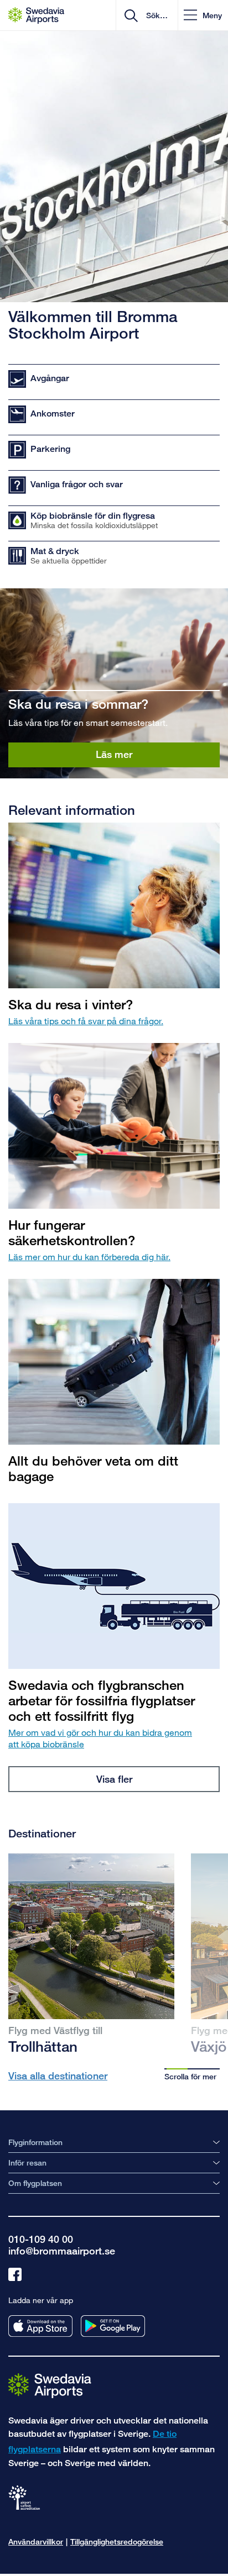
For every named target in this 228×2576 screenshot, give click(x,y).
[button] (203, 15)
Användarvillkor (36, 2541)
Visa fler (114, 1779)
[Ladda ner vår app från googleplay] (113, 2326)
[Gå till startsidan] (50, 2385)
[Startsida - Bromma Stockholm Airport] (36, 15)
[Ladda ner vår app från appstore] (40, 2326)
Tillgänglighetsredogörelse (117, 2541)
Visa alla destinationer (58, 2075)
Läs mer (114, 754)
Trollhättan (43, 2046)
